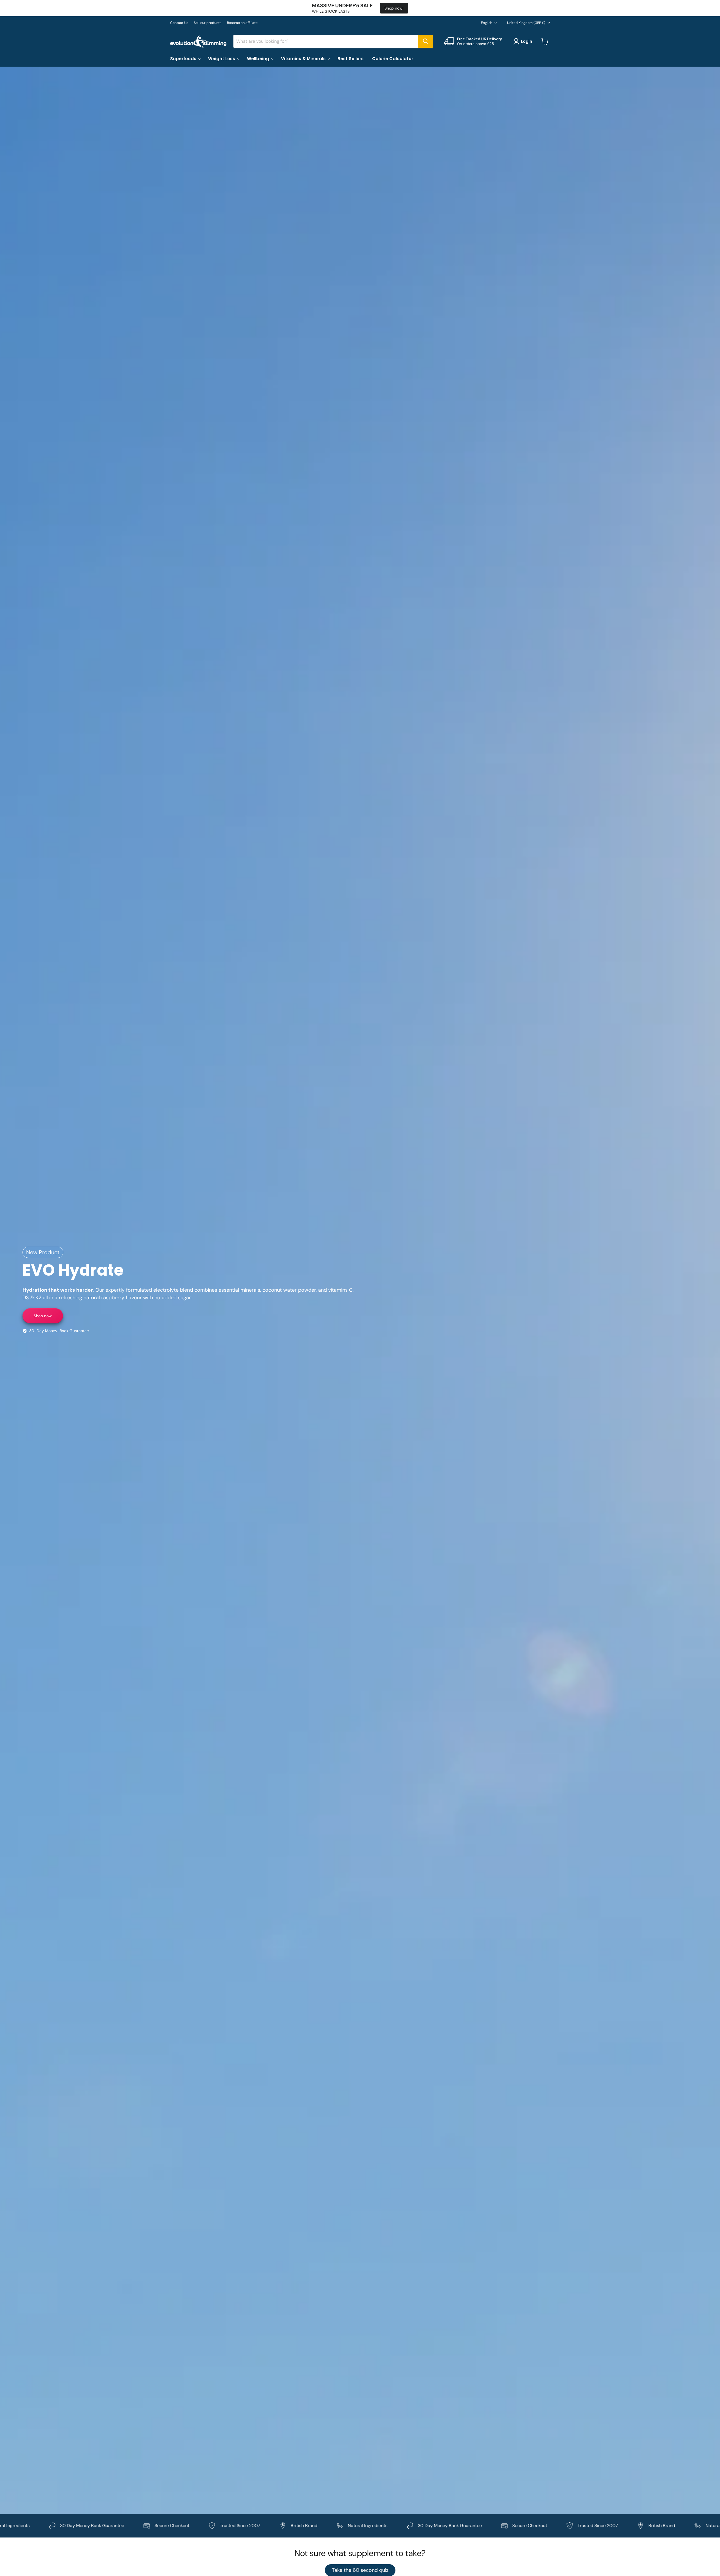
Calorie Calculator (393, 59)
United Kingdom (526, 23)
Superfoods (184, 59)
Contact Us (179, 23)
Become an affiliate (242, 23)
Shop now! (394, 8)
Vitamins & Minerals (304, 59)
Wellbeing (259, 59)
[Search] (426, 41)
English (487, 23)
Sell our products (208, 23)
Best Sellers (351, 59)
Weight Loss (222, 59)
